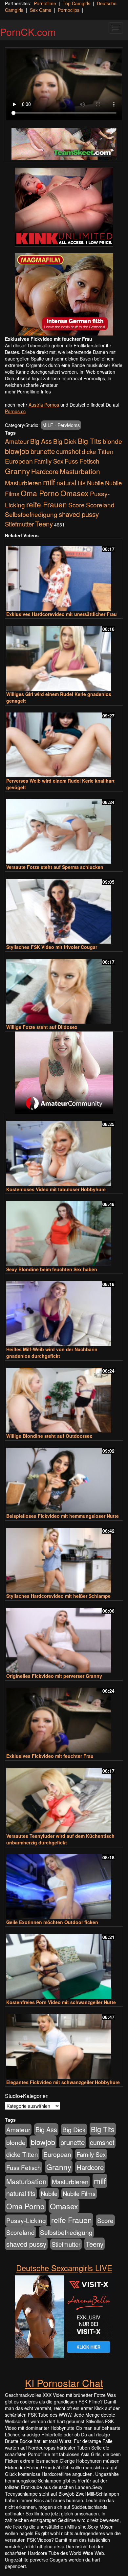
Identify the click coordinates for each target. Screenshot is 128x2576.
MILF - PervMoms (61, 425)
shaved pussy (79, 514)
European (19, 461)
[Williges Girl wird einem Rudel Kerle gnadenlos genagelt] (64, 655)
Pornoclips (69, 10)
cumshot (68, 451)
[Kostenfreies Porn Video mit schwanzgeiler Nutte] (64, 1963)
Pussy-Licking (26, 2220)
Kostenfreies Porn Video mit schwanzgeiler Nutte (61, 2002)
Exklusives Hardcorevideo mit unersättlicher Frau (62, 614)
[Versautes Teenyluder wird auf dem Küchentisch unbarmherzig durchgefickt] (64, 1797)
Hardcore (45, 471)
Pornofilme (45, 3)
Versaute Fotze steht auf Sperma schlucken (55, 867)
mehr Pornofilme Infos (28, 391)
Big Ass (41, 441)
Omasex (75, 493)
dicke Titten (98, 451)
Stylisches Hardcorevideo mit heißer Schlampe (58, 1596)
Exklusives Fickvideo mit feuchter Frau (50, 1756)
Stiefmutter (19, 524)
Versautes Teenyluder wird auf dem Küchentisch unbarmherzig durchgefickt (60, 1839)
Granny (17, 471)
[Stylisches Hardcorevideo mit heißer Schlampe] (64, 1557)
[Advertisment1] (64, 207)
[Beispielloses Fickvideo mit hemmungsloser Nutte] (64, 1477)
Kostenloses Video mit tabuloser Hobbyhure (56, 1189)
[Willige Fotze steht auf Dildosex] (64, 988)
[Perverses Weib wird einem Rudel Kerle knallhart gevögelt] (64, 742)
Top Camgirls (76, 3)
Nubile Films (79, 2193)
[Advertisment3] (64, 1073)
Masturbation (80, 471)
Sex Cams (41, 10)
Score (76, 505)
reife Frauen (47, 504)
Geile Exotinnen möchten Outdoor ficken (52, 1922)
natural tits (71, 483)
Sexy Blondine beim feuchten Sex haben (52, 1269)
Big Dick (65, 441)
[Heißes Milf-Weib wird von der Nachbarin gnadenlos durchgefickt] (64, 1311)
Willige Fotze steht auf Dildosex (42, 1027)
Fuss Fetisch (82, 461)
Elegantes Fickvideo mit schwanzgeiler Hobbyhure (63, 2082)
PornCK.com (28, 32)
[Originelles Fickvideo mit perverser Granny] (64, 1637)
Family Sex (49, 461)
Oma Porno (40, 493)
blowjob (17, 451)
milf (49, 482)
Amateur (17, 441)
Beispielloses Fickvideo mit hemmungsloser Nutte (63, 1516)
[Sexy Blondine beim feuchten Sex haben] (64, 1231)
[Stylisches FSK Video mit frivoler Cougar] (64, 908)
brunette (43, 451)
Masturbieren (23, 483)
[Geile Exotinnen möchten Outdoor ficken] (64, 1884)
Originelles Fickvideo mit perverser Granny (54, 1676)
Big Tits (90, 441)
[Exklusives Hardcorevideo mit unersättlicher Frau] (64, 575)
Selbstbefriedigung (31, 514)
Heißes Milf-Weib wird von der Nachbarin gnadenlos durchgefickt (52, 1353)
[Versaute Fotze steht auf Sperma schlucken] (64, 829)
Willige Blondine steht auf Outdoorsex (49, 1436)
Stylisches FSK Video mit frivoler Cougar (52, 947)
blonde (112, 441)
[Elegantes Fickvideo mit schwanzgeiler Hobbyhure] (64, 2043)
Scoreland (100, 505)
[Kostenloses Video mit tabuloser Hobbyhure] (64, 1151)
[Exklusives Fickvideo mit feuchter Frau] (64, 1717)
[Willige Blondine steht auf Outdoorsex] (64, 1397)
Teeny (44, 523)
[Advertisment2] (64, 294)
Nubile (95, 483)
